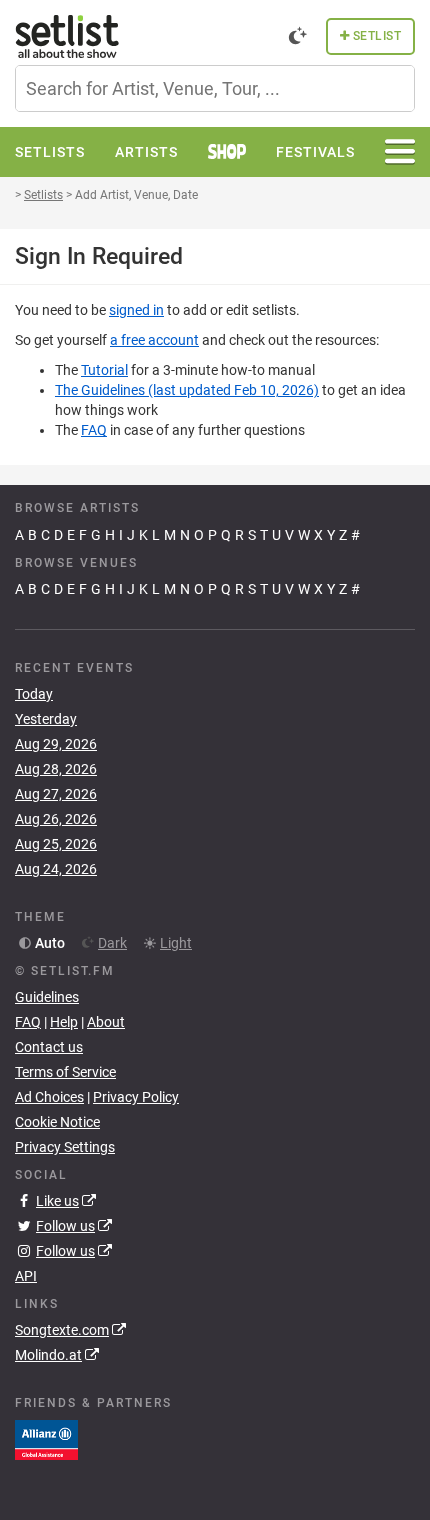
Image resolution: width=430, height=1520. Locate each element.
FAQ (94, 430)
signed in (136, 310)
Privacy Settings (65, 1147)
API (26, 1276)
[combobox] (215, 88)
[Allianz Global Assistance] (46, 1438)
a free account (154, 340)
